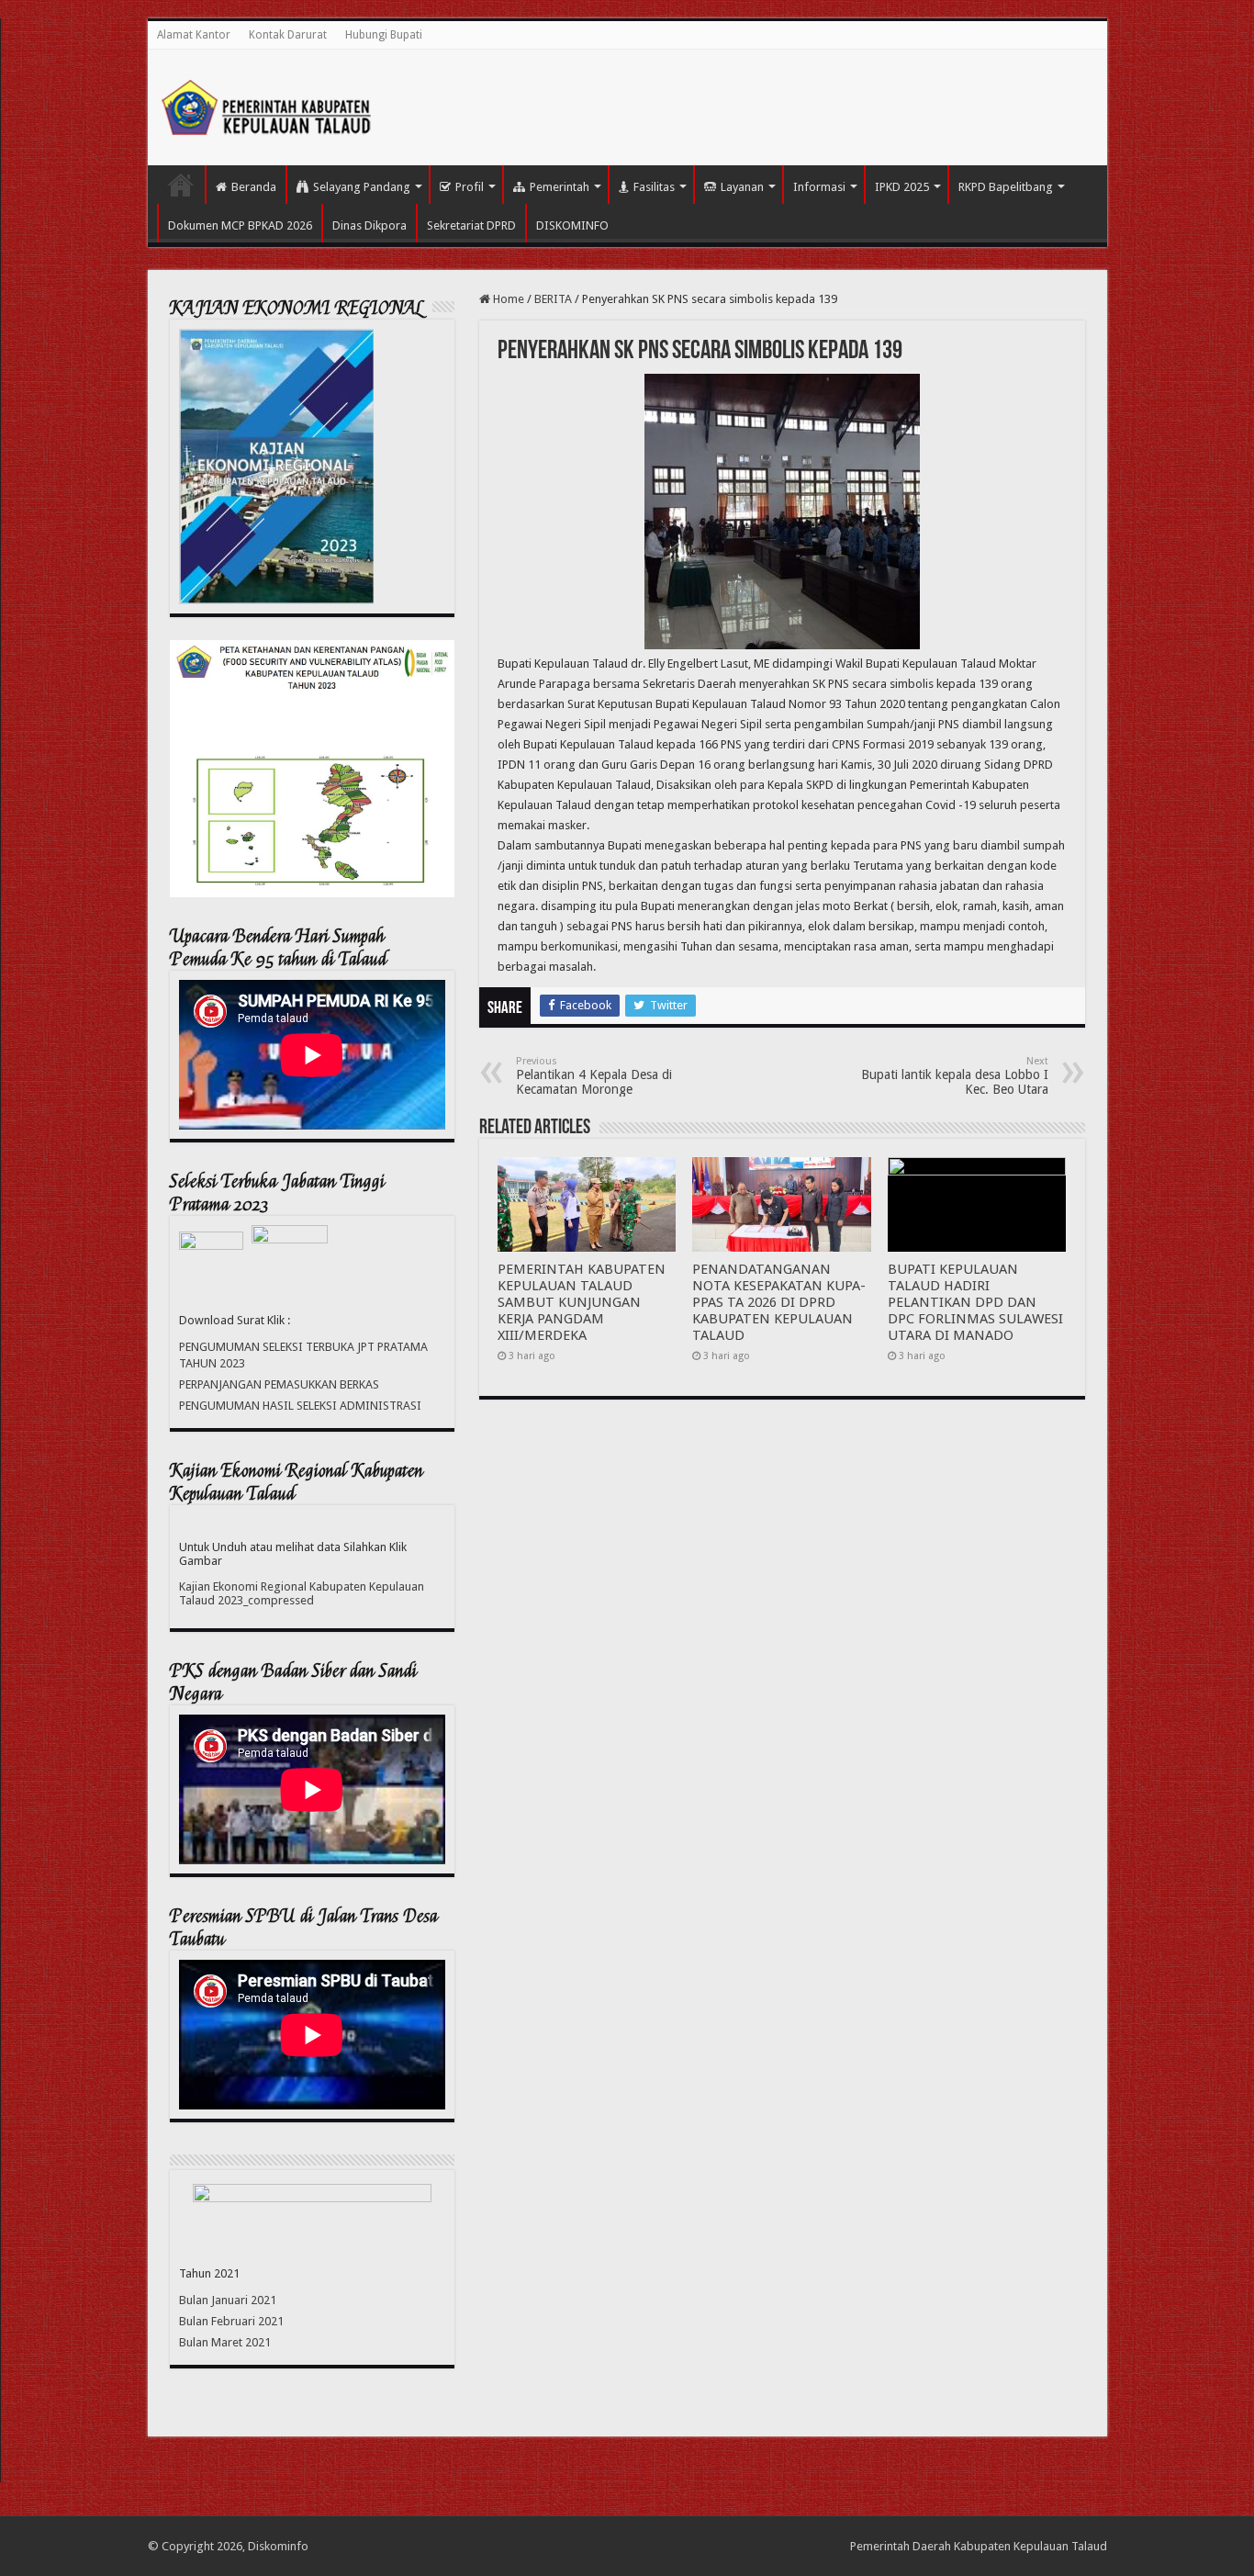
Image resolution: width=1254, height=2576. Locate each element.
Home (507, 299)
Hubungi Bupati (384, 35)
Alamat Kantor (194, 35)
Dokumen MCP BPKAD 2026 (240, 225)
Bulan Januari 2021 (228, 2300)
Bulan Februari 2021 (231, 2321)
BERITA (553, 299)
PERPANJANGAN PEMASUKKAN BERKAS (279, 1384)
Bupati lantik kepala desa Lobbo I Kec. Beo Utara (955, 1076)
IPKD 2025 (902, 187)
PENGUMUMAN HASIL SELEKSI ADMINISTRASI (300, 1406)
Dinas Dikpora (369, 225)
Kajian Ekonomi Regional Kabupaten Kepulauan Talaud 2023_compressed (302, 1593)
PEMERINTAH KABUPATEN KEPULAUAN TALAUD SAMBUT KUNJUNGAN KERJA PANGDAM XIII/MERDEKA (582, 1302)
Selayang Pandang (362, 187)
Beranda (254, 187)
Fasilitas (654, 187)
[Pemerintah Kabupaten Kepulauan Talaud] (267, 104)
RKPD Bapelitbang (1006, 187)
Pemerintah (560, 187)
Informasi (819, 187)
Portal (181, 185)
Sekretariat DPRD (471, 225)
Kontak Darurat (288, 35)
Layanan (742, 187)
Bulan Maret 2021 (225, 2342)
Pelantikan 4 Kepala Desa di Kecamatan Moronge (594, 1076)
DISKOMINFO (572, 225)
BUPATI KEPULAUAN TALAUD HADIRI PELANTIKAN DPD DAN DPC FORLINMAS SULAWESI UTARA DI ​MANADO (975, 1302)
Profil (470, 187)
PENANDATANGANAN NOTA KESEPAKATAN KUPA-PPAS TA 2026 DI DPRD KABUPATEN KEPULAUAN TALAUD (779, 1302)
